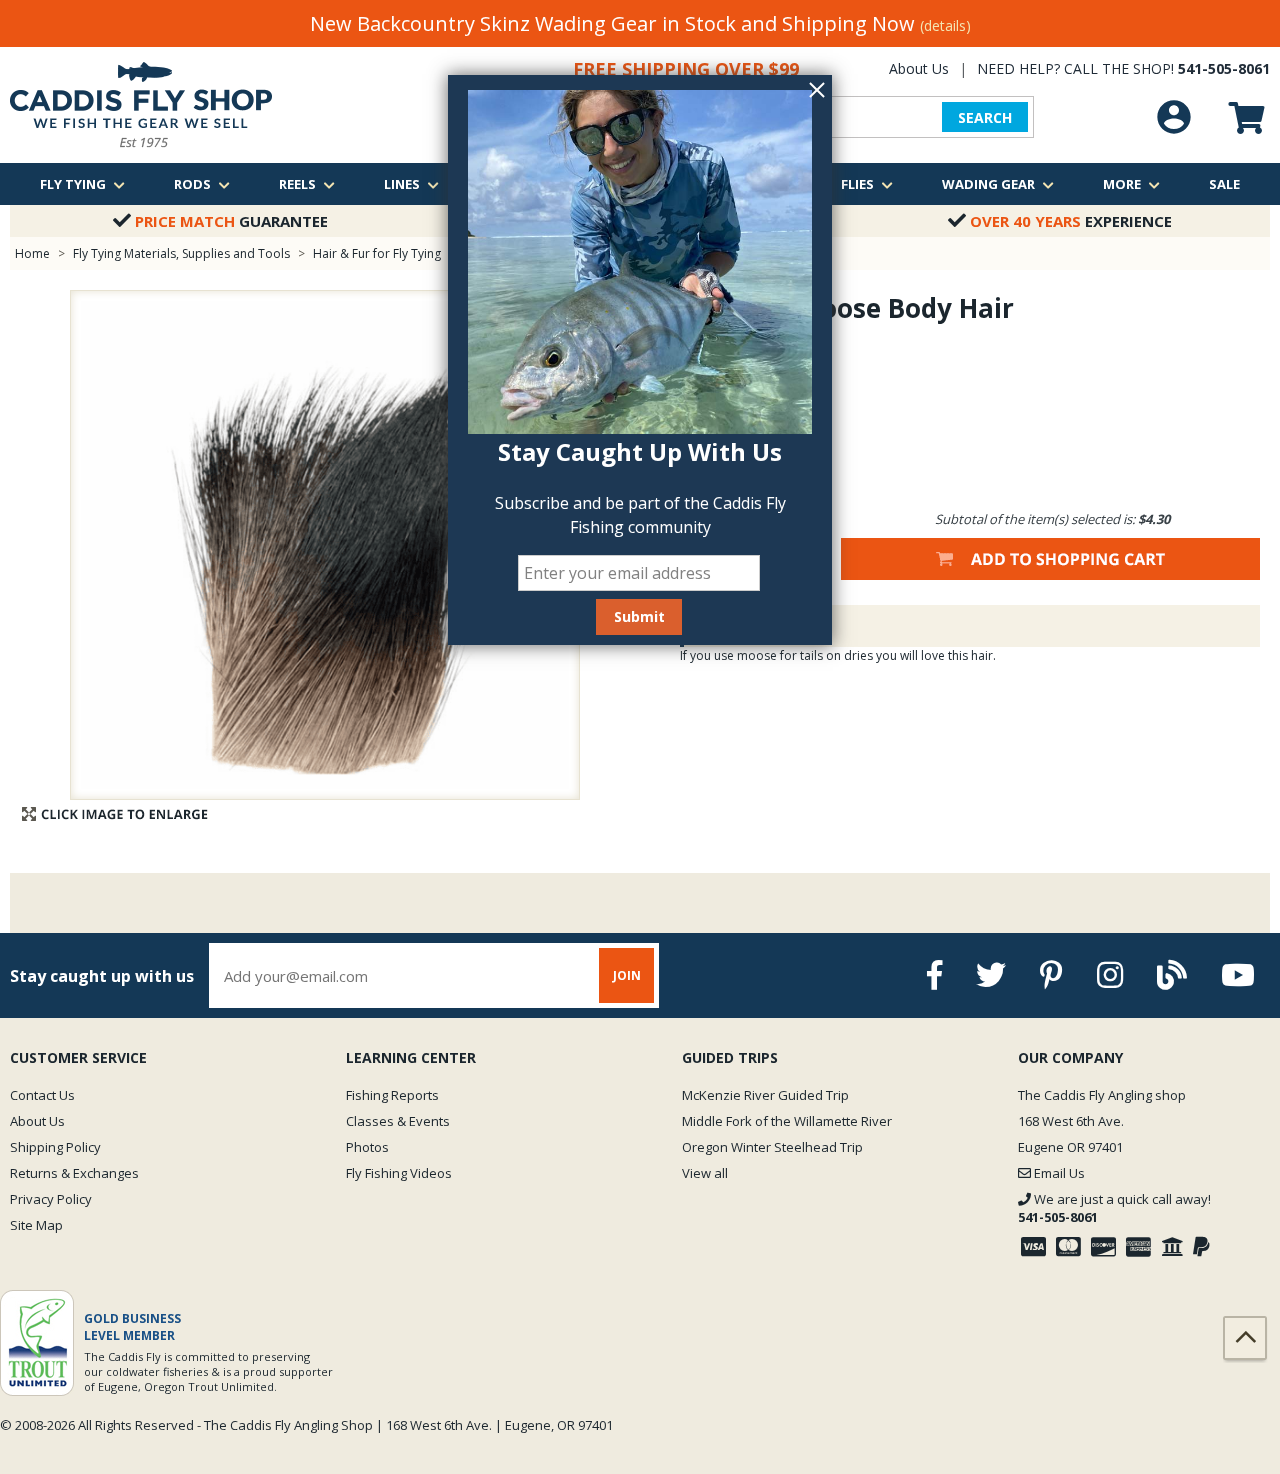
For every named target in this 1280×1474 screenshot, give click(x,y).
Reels (297, 184)
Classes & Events (398, 1121)
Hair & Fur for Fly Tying (377, 253)
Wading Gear (988, 184)
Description (744, 626)
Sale (1224, 184)
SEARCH (985, 117)
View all (705, 1173)
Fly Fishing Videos (399, 1173)
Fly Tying (73, 184)
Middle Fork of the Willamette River (787, 1121)
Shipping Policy (55, 1147)
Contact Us (42, 1095)
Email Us (1058, 1173)
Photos (367, 1147)
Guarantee (231, 221)
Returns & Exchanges (74, 1173)
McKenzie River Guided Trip (765, 1095)
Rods (192, 184)
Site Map (36, 1225)
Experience (1071, 221)
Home (32, 253)
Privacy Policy (51, 1199)
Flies (857, 184)
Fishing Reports (392, 1095)
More (1122, 184)
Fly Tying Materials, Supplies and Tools (181, 253)
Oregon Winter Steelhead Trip (772, 1147)
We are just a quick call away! (1114, 1208)
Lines (402, 184)
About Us (919, 68)
